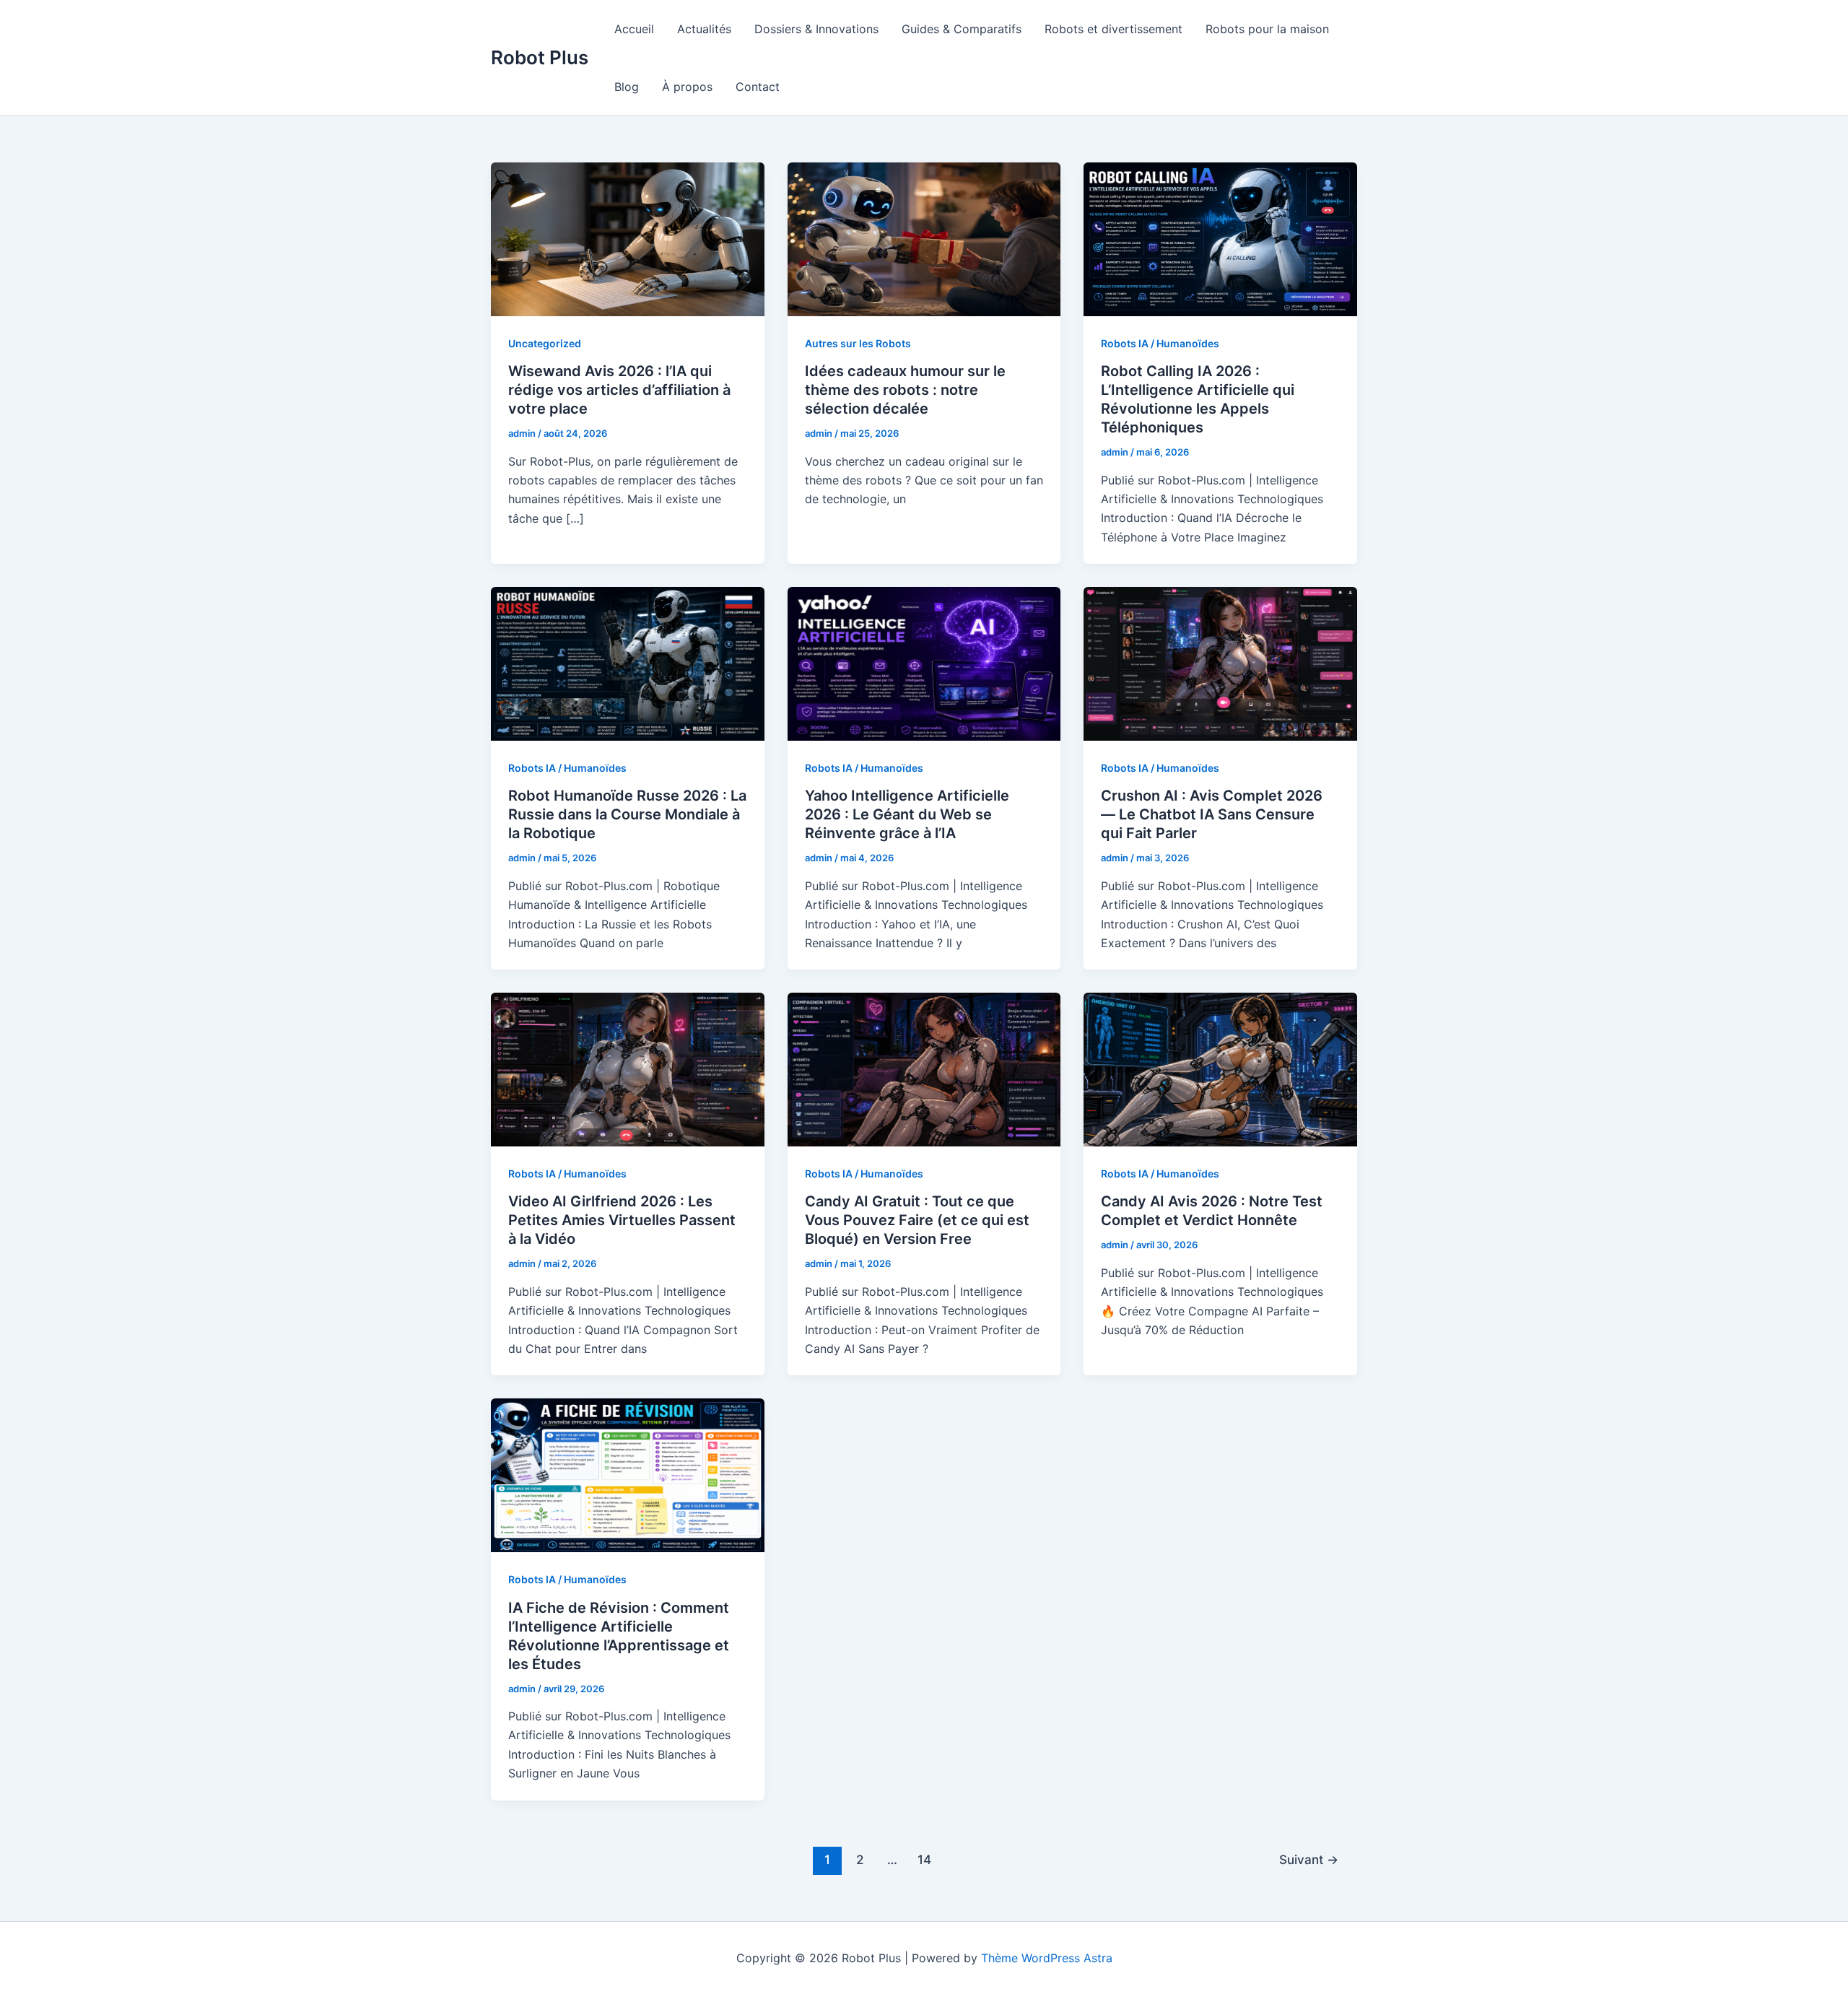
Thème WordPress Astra (1047, 1958)
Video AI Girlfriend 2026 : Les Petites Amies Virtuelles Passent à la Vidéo (622, 1220)
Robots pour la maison (1267, 29)
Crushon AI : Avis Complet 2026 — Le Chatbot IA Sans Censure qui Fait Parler (1212, 814)
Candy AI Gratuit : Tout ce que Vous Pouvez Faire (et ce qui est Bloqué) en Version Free (917, 1220)
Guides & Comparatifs (962, 29)
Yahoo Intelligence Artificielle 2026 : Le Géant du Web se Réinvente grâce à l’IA (907, 814)
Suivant (1309, 1859)
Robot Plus (540, 57)
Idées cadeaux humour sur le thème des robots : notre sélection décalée (905, 390)
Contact (758, 87)
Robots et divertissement (1113, 29)
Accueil (634, 29)
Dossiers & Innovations (816, 29)
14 (924, 1859)
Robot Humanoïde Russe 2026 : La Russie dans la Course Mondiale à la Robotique (627, 814)
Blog (627, 87)
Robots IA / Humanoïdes (1160, 343)
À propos (687, 87)
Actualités (704, 29)
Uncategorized (545, 343)
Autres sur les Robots (858, 343)
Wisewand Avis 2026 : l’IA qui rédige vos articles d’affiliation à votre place (619, 390)
